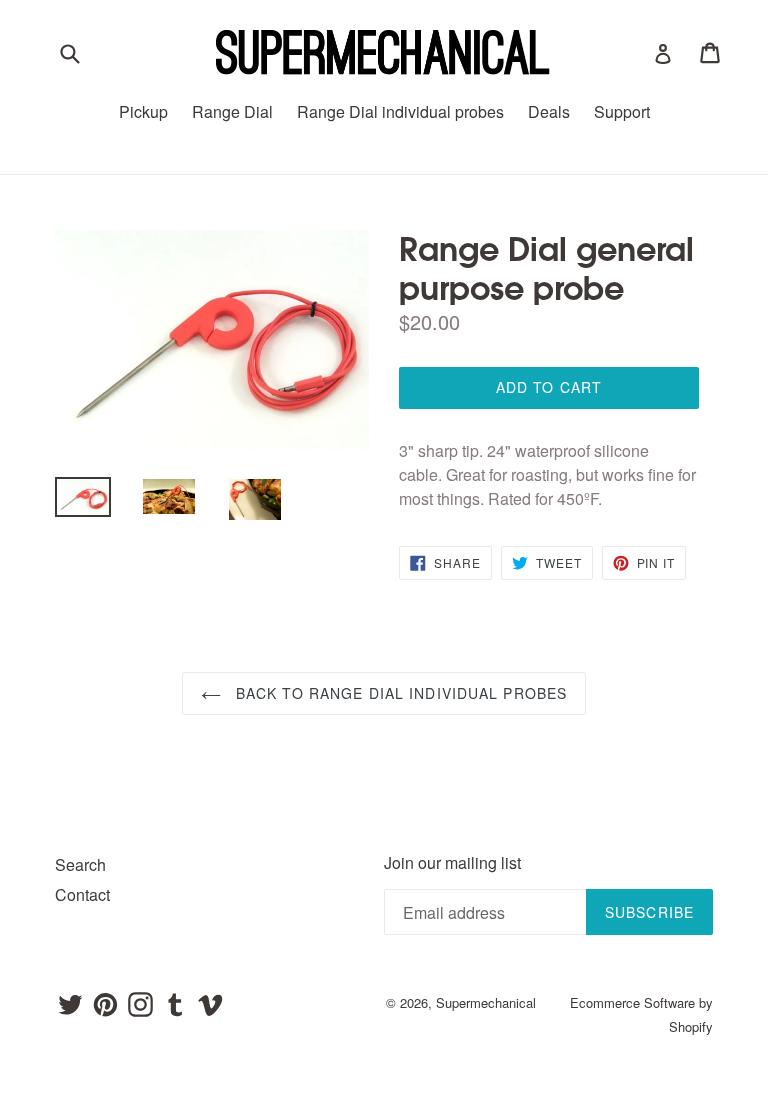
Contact (82, 894)
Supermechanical (486, 1002)
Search (80, 864)
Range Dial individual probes (400, 111)
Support (622, 111)
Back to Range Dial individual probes (399, 693)
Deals (549, 111)
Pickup (143, 111)
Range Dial (232, 111)
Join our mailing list (452, 862)
